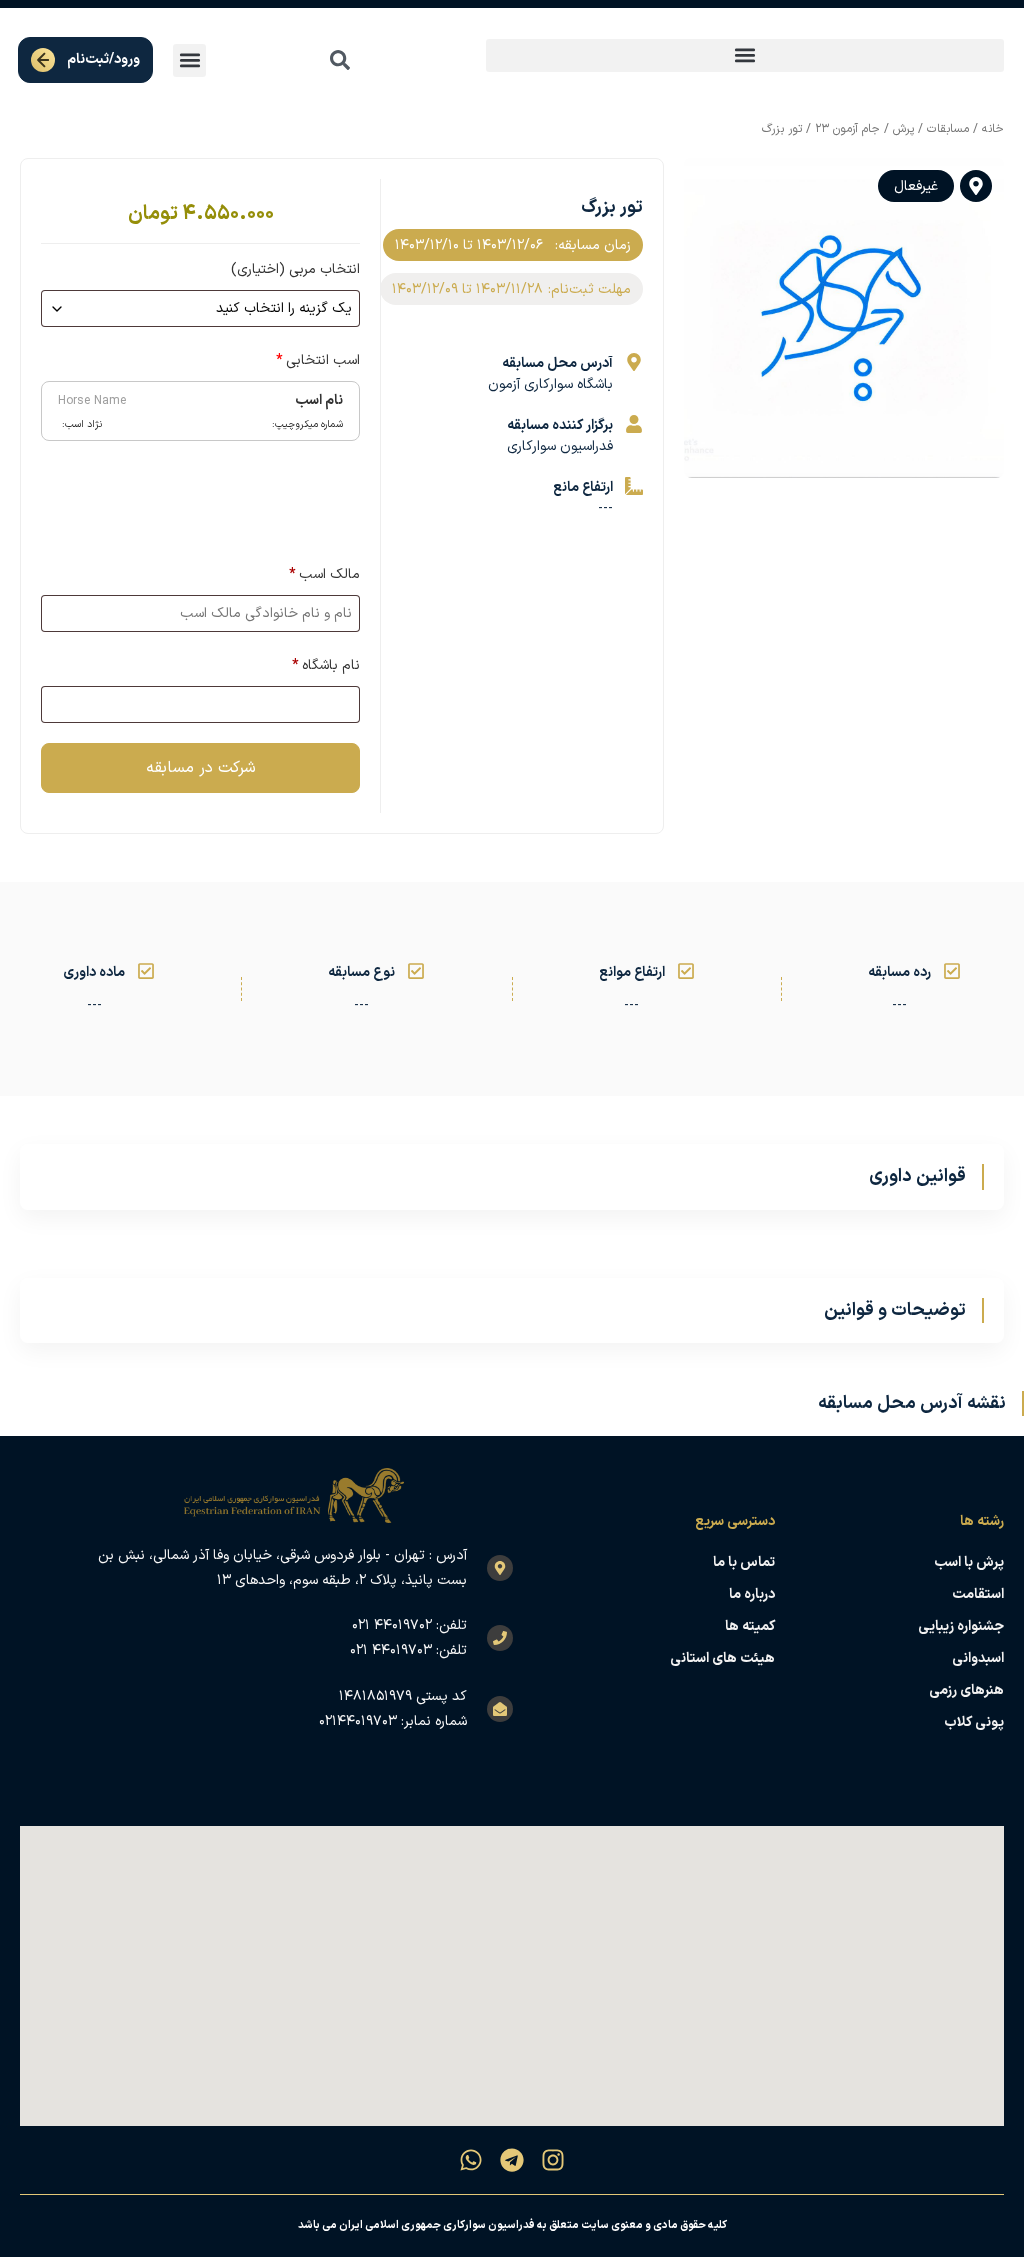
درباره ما (751, 1594)
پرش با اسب (969, 1562)
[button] (745, 55)
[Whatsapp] (471, 2160)
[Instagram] (553, 2160)
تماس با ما (743, 1562)
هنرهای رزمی (966, 1690)
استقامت (978, 1594)
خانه (993, 129)
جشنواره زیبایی (961, 1626)
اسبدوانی (978, 1658)
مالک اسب (324, 574)
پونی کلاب (974, 1722)
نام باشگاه (326, 665)
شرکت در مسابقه (201, 768)
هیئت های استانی (722, 1658)
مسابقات (948, 129)
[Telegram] (512, 2160)
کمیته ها (749, 1626)
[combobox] (296, 60)
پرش (903, 129)
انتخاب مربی (295, 269)
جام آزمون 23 (847, 129)
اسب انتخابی (318, 360)
